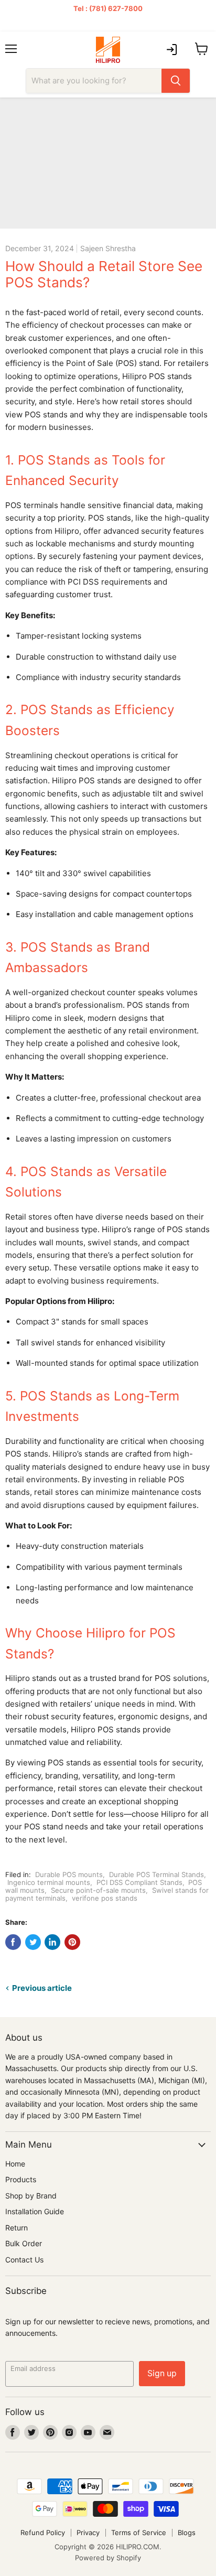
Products (21, 2179)
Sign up (162, 2373)
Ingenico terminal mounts (49, 1882)
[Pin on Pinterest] (72, 1942)
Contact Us (24, 2260)
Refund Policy (43, 2532)
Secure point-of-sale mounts (98, 1890)
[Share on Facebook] (13, 1942)
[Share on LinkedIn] (52, 1942)
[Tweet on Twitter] (33, 1942)
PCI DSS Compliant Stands (139, 1882)
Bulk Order (24, 2243)
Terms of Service (139, 2532)
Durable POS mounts (69, 1874)
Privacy (88, 2532)
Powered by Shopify (108, 2558)
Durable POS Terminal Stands (156, 1874)
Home (15, 2164)
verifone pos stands (105, 1898)
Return (17, 2228)
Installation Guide (35, 2211)
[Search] (176, 81)
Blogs (187, 2532)
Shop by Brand (31, 2196)
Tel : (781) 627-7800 (108, 8)
